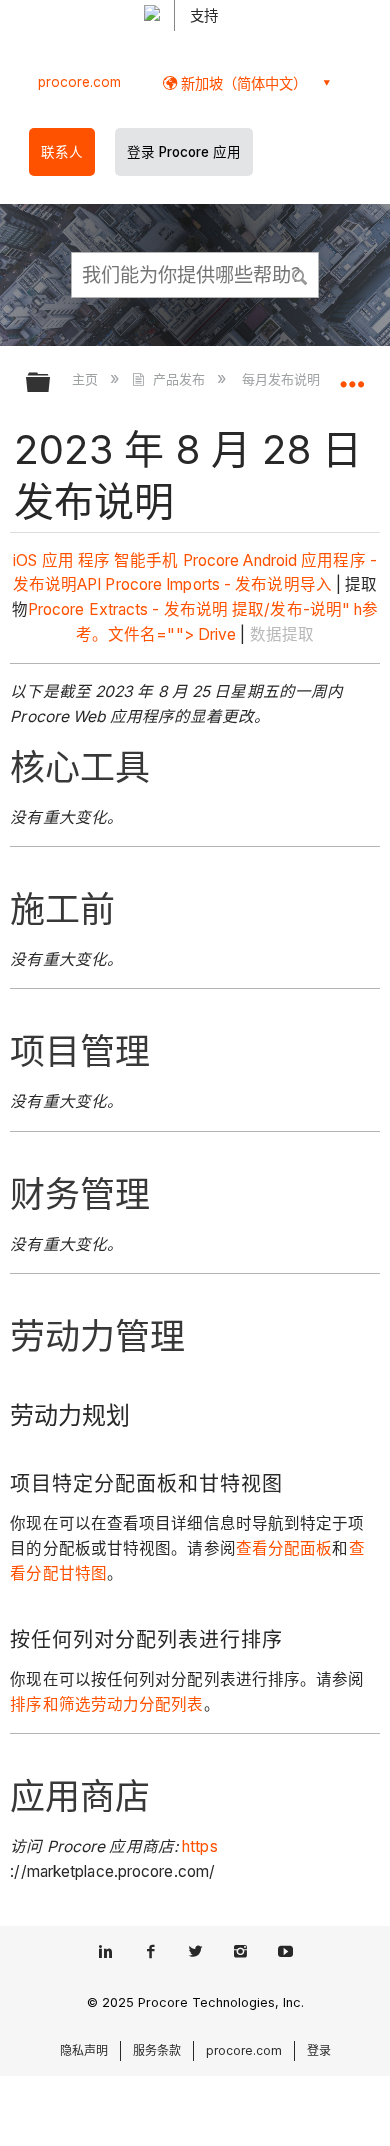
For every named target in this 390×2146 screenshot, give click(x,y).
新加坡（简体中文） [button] (242, 83)
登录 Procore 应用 (184, 152)
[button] (300, 274)
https (200, 1846)
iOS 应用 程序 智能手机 (95, 560)
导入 (316, 584)
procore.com (79, 82)
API (89, 584)
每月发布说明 (283, 379)
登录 (319, 2050)
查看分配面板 (284, 1548)
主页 (87, 379)
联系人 (62, 152)
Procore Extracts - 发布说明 (128, 609)
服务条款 (157, 2050)
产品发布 (178, 379)
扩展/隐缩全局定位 (352, 376)
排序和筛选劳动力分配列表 (106, 1704)
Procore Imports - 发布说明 (202, 584)
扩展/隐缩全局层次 (51, 383)
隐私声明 (84, 2050)
